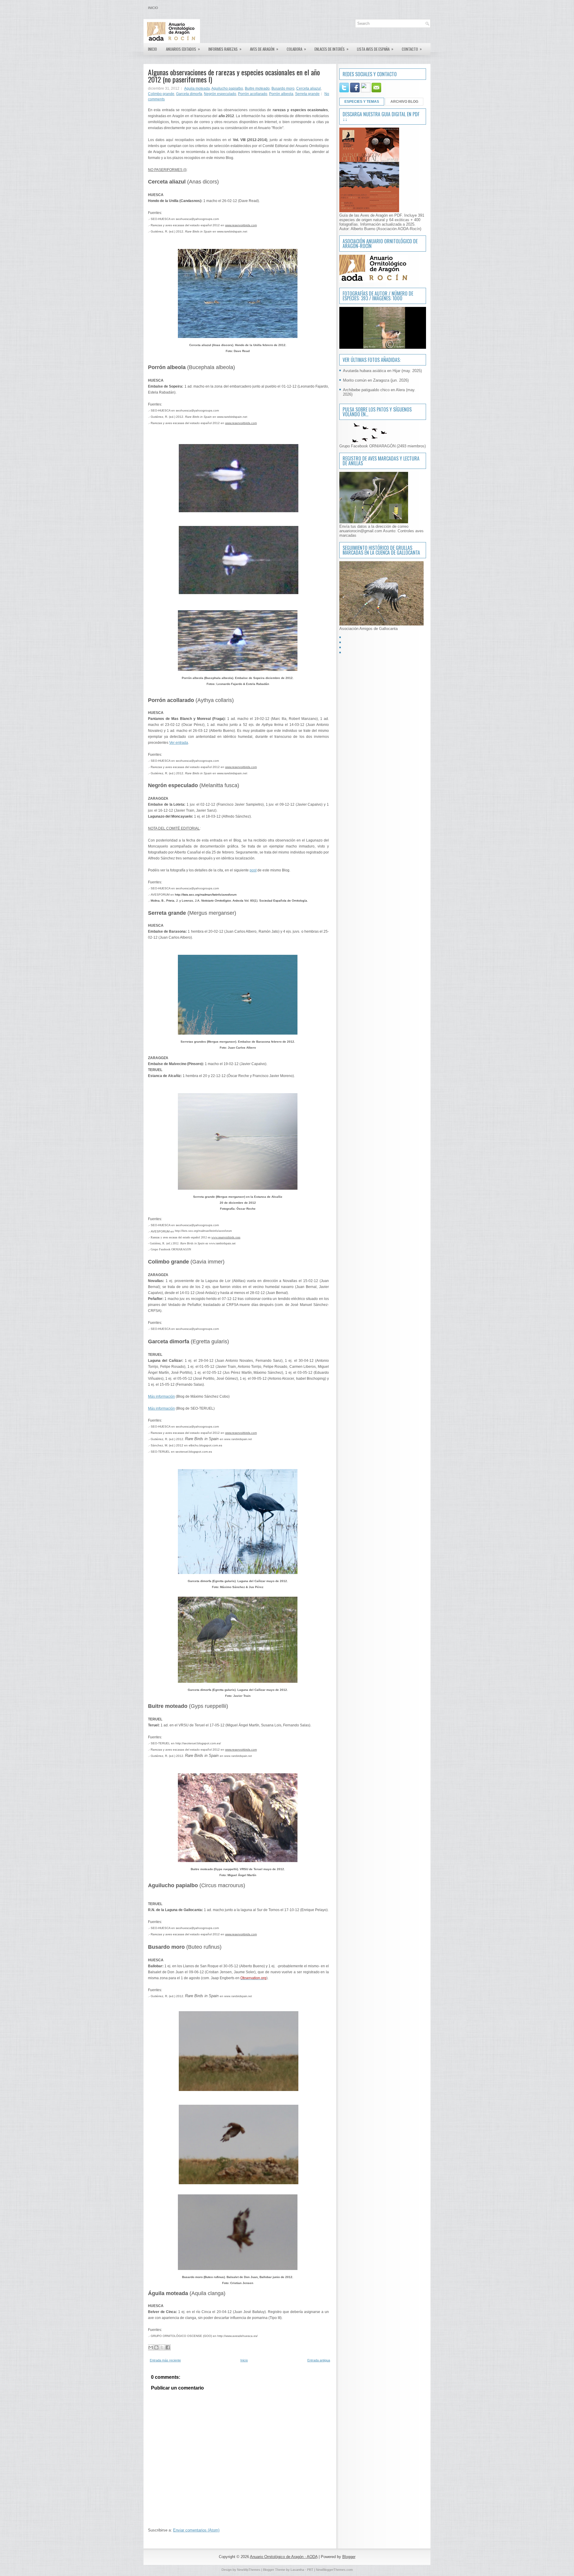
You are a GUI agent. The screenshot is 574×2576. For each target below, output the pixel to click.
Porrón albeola (281, 94)
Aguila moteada (197, 88)
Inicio (153, 8)
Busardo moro (283, 88)
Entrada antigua (319, 2360)
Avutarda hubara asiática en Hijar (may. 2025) (382, 371)
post (253, 870)
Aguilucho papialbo (227, 88)
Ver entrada (179, 743)
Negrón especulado (220, 94)
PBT (310, 2570)
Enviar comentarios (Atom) (196, 2530)
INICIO (152, 49)
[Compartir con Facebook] (168, 2347)
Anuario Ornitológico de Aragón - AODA (284, 2557)
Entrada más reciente (165, 2360)
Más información (161, 1396)
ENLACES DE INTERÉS (332, 49)
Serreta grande (307, 94)
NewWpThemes (249, 2570)
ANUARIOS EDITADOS (183, 49)
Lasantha (297, 2570)
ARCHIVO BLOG (404, 102)
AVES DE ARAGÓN (264, 49)
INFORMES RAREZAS (225, 49)
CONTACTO (412, 49)
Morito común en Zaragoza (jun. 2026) (376, 380)
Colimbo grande (161, 94)
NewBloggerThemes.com (334, 2570)
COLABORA (296, 49)
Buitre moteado (257, 88)
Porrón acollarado (253, 94)
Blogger (349, 2557)
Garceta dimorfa (189, 94)
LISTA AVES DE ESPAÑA (375, 49)
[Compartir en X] (162, 2347)
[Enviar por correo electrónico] (151, 2347)
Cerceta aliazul (309, 88)
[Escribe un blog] (156, 2347)
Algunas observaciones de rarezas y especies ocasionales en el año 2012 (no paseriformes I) (234, 76)
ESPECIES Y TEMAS (362, 102)
